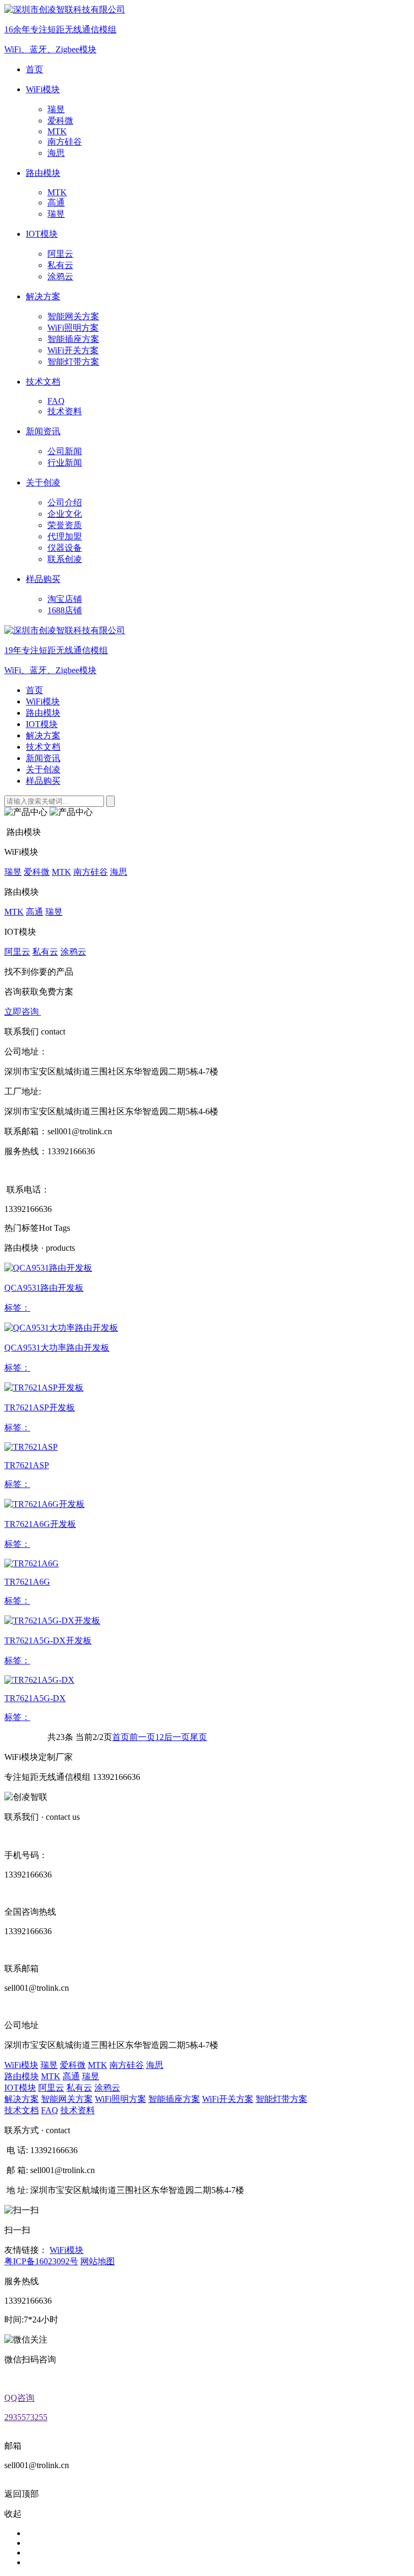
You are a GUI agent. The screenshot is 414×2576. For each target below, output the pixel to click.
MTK (57, 131)
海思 (56, 153)
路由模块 (43, 713)
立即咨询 (23, 1012)
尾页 (198, 1737)
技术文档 (43, 747)
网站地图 (98, 2261)
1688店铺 (65, 610)
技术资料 (65, 411)
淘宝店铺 (65, 599)
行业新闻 (65, 463)
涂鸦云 (60, 276)
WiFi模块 (43, 701)
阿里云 (60, 254)
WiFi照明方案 (73, 328)
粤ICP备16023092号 (41, 2261)
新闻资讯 (43, 758)
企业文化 (65, 514)
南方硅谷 (65, 142)
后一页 (177, 1737)
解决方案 (43, 735)
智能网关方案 (73, 316)
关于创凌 (43, 769)
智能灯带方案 (73, 362)
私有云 (60, 265)
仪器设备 (65, 548)
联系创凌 (65, 559)
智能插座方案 (73, 339)
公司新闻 (65, 451)
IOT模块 (42, 724)
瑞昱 (56, 109)
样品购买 (43, 781)
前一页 (142, 1737)
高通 (56, 203)
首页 (34, 690)
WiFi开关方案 (73, 350)
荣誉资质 (65, 525)
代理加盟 (65, 536)
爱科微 (60, 121)
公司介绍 (65, 502)
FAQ (56, 401)
